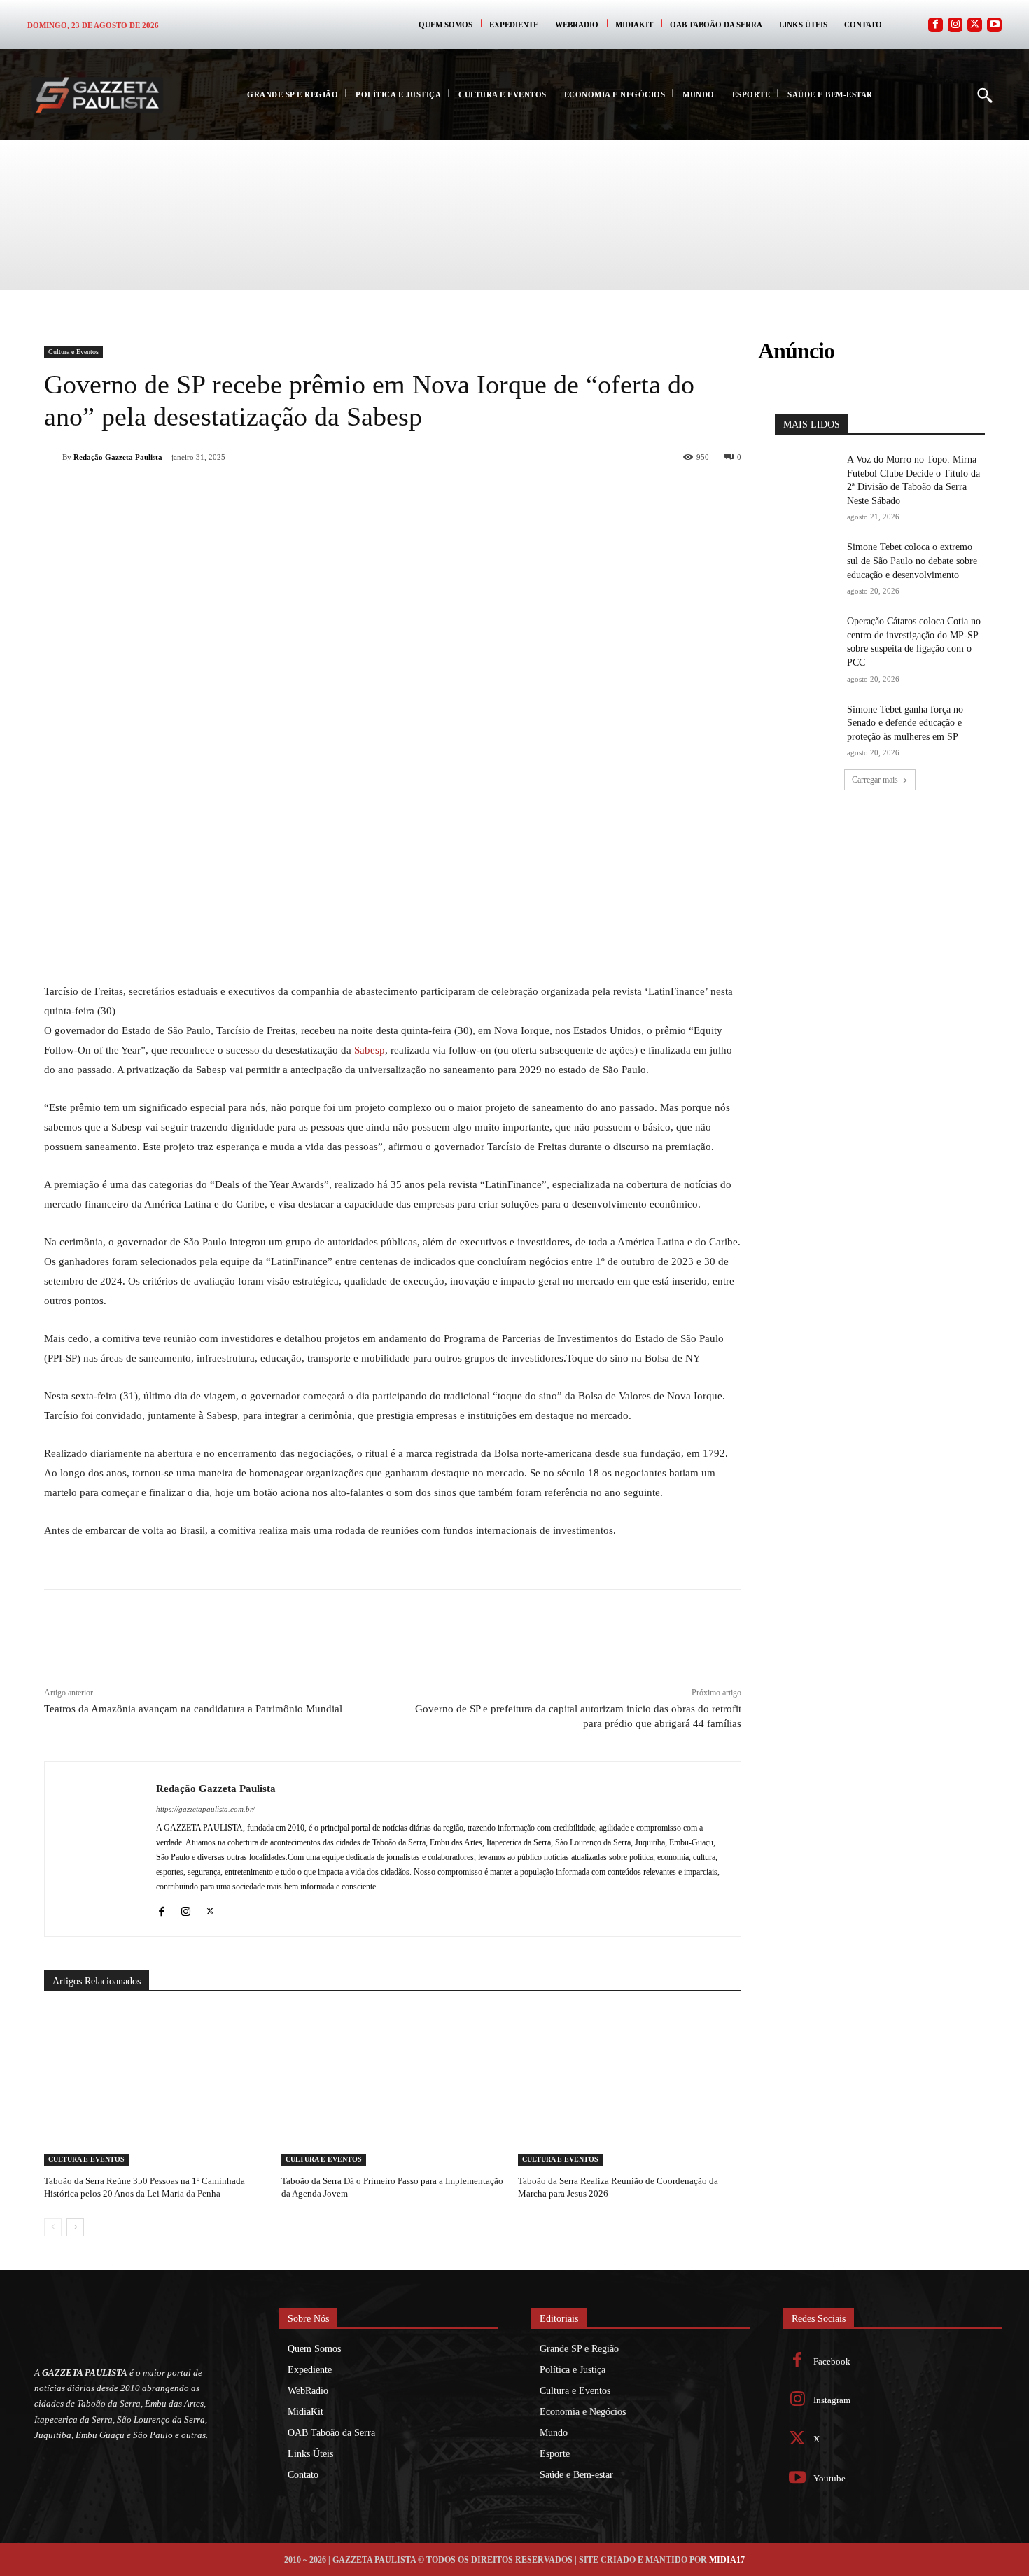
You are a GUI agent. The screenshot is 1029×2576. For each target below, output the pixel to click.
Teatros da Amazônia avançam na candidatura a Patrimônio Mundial (193, 1709)
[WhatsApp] (234, 493)
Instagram (832, 2400)
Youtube (829, 2478)
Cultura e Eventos (73, 352)
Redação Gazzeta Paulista (118, 457)
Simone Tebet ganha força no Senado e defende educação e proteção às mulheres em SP (905, 723)
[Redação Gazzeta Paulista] (53, 457)
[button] (984, 94)
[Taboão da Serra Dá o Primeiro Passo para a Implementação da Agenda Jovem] (393, 2088)
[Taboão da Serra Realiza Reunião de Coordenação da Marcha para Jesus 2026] (630, 2088)
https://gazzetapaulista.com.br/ (205, 1809)
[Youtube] (994, 25)
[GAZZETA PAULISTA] (97, 95)
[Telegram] (299, 493)
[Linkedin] (267, 493)
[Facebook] (936, 25)
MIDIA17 (727, 2560)
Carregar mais (875, 780)
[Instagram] (955, 25)
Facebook (832, 2361)
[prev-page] (53, 2227)
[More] (364, 493)
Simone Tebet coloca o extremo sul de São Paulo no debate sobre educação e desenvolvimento (912, 561)
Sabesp (370, 1050)
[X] (202, 493)
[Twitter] (975, 25)
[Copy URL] (331, 493)
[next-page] (75, 2227)
